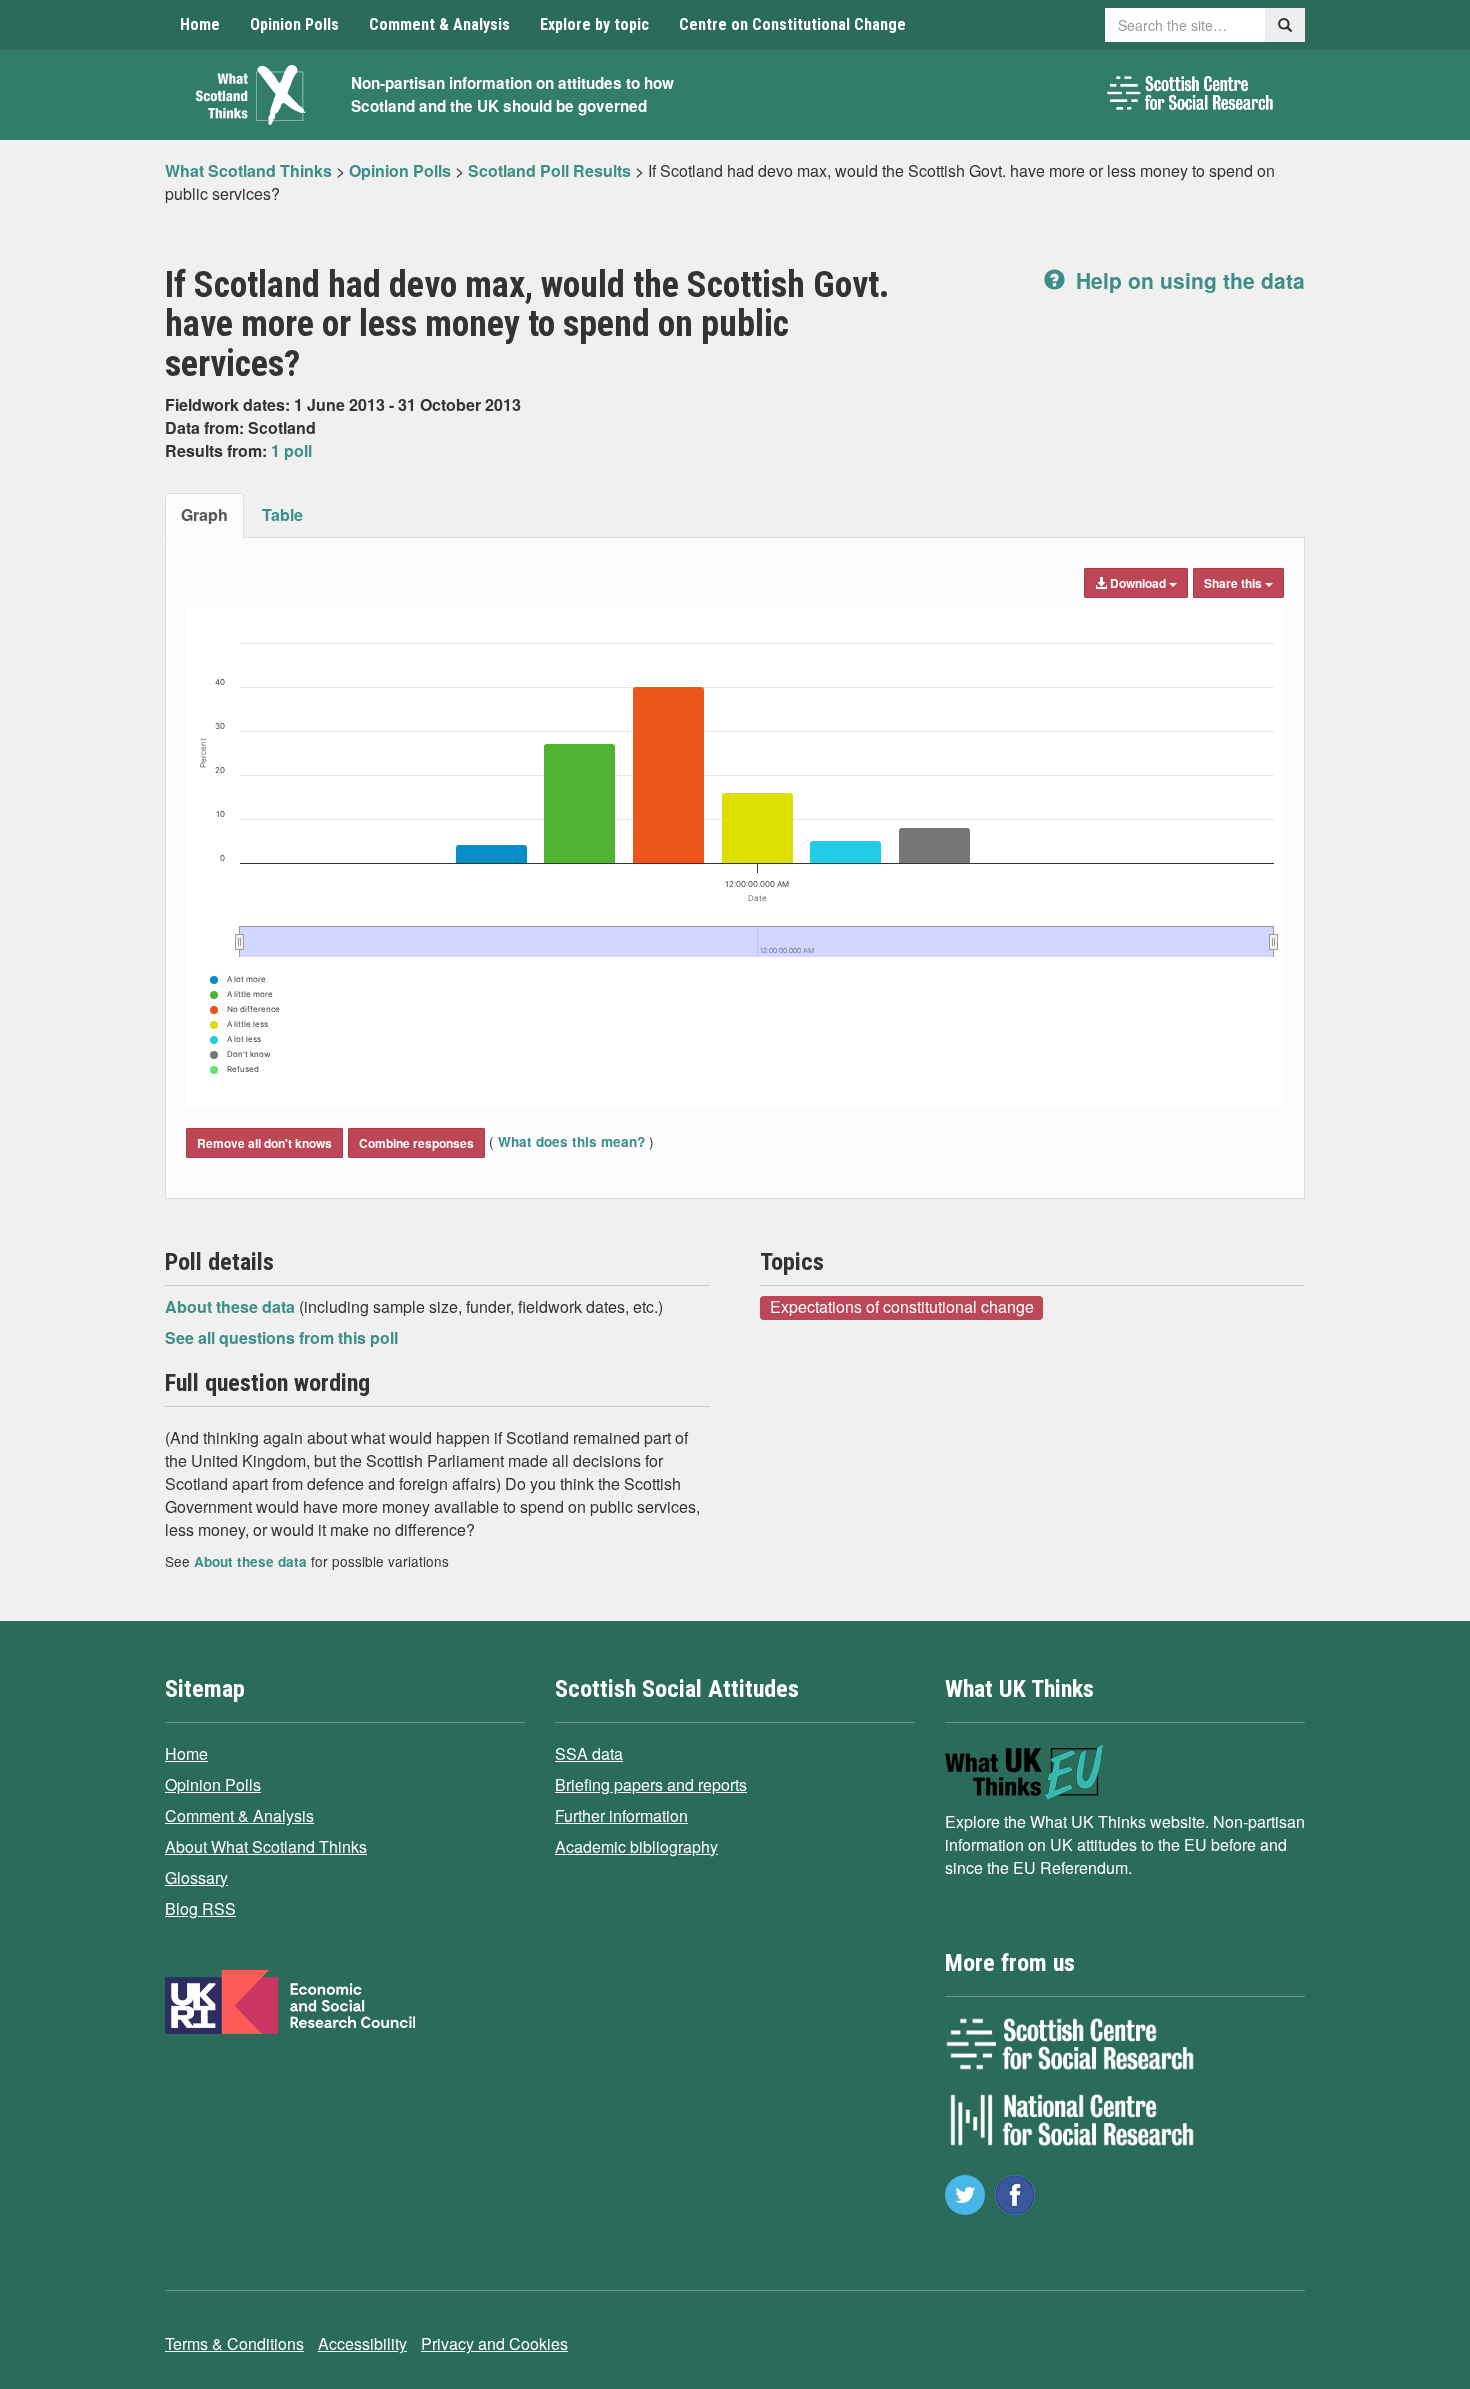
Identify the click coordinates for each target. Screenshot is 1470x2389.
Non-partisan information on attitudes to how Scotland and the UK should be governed (512, 94)
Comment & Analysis (439, 24)
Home (200, 24)
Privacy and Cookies (494, 2343)
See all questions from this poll (281, 1337)
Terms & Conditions (234, 2343)
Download (1138, 583)
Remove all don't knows (264, 1143)
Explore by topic (594, 24)
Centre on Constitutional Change (792, 24)
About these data (232, 1306)
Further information (621, 1815)
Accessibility (362, 2343)
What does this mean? (571, 1141)
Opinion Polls (294, 24)
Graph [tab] (204, 514)
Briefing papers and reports (651, 1784)
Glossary (196, 1877)
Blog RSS (200, 1908)
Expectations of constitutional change (902, 1307)
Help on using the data (1187, 280)
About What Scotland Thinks (266, 1846)
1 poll (291, 450)
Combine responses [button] (416, 1143)
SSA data (589, 1753)
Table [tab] (282, 514)
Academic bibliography (636, 1846)
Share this (1234, 583)
